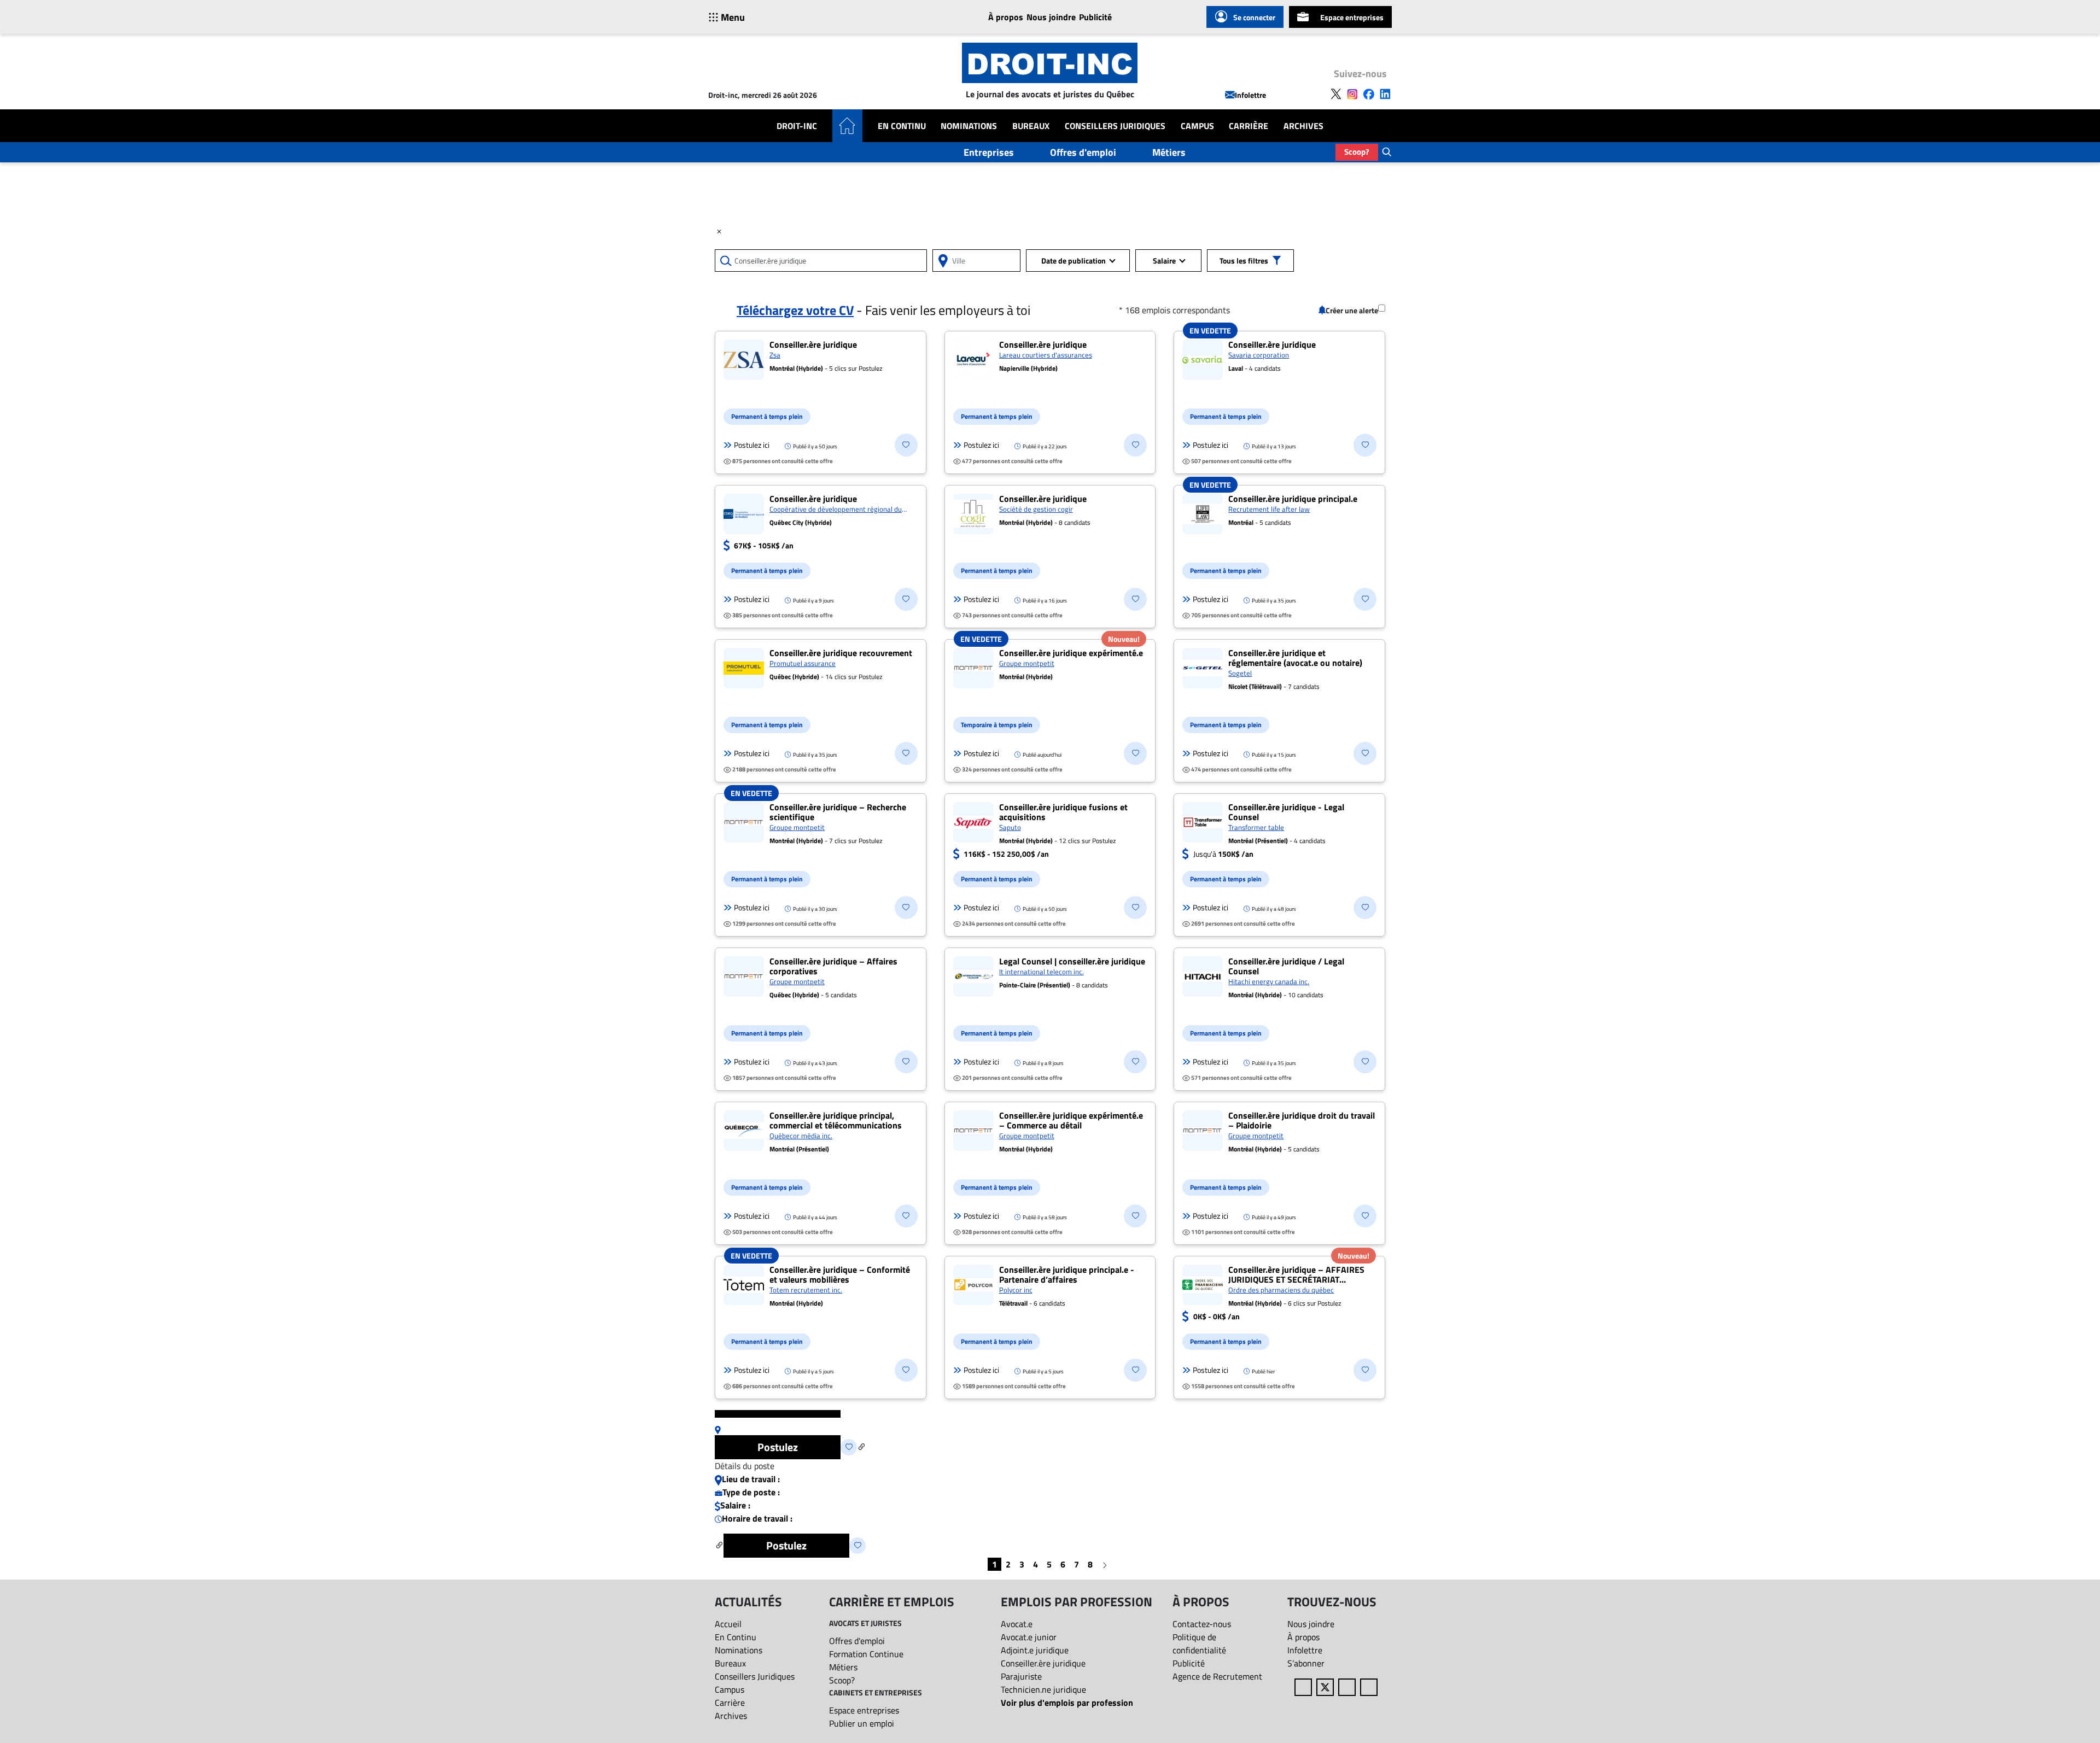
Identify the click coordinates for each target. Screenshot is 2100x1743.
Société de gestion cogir (1036, 509)
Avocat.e (1017, 1624)
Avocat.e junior (1029, 1637)
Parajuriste (1021, 1676)
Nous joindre (1051, 17)
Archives (1303, 126)
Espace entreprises (1352, 17)
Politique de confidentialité (1199, 1643)
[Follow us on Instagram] (1352, 93)
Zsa (775, 355)
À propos (1006, 17)
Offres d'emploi (1083, 152)
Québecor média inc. (801, 1136)
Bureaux (1031, 126)
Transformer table (1256, 827)
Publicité (1095, 17)
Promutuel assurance (803, 663)
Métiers (1169, 152)
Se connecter (1254, 17)
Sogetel (1240, 673)
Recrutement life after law (1269, 509)
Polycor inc (1016, 1290)
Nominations (969, 126)
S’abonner (1306, 1663)
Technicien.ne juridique (1043, 1689)
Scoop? (1357, 152)
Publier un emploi (862, 1723)
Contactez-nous (1202, 1624)
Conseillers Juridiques (1115, 126)
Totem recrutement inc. (806, 1290)
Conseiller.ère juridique (1043, 1663)
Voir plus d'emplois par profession (1067, 1703)
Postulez (778, 1447)
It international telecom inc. (1042, 972)
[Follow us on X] (1336, 93)
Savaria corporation (1259, 355)
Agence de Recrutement (1217, 1676)
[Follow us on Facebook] (1369, 93)
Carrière (1249, 126)
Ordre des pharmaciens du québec (1281, 1290)
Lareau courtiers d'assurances (1046, 355)
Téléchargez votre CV (795, 310)
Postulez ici (752, 445)
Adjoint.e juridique (1035, 1650)
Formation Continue (866, 1654)
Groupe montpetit (1027, 663)
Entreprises (989, 152)
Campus (1197, 126)
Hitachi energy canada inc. (1269, 981)
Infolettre (1250, 95)
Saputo (1010, 827)
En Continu (902, 126)
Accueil (728, 1624)
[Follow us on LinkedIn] (1385, 93)
